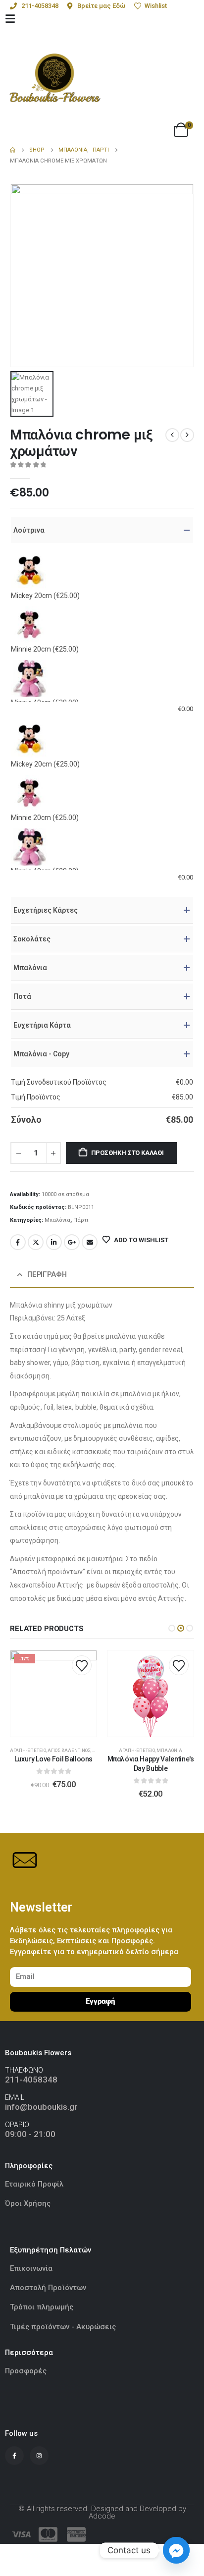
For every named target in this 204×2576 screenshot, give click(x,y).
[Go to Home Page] (13, 150)
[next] (187, 435)
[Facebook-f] (14, 2456)
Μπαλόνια (57, 1220)
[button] (172, 1628)
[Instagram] (39, 2456)
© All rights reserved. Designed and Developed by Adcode (102, 2512)
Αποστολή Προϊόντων (48, 2288)
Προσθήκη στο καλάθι (127, 1153)
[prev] (172, 435)
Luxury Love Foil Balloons (53, 1759)
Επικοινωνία (31, 2268)
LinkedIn (54, 1242)
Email (90, 1242)
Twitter (36, 1242)
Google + (72, 1242)
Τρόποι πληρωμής (42, 2307)
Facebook (18, 1242)
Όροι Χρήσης (28, 2203)
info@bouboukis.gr (41, 2107)
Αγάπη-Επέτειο (28, 1750)
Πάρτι (81, 1220)
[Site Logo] (55, 78)
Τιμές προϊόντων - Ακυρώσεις (63, 2327)
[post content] (53, 1694)
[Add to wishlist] (82, 1665)
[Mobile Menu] (10, 19)
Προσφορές (26, 2371)
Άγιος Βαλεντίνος (69, 1750)
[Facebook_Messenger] (176, 2550)
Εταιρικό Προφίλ (35, 2184)
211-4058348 (31, 2080)
